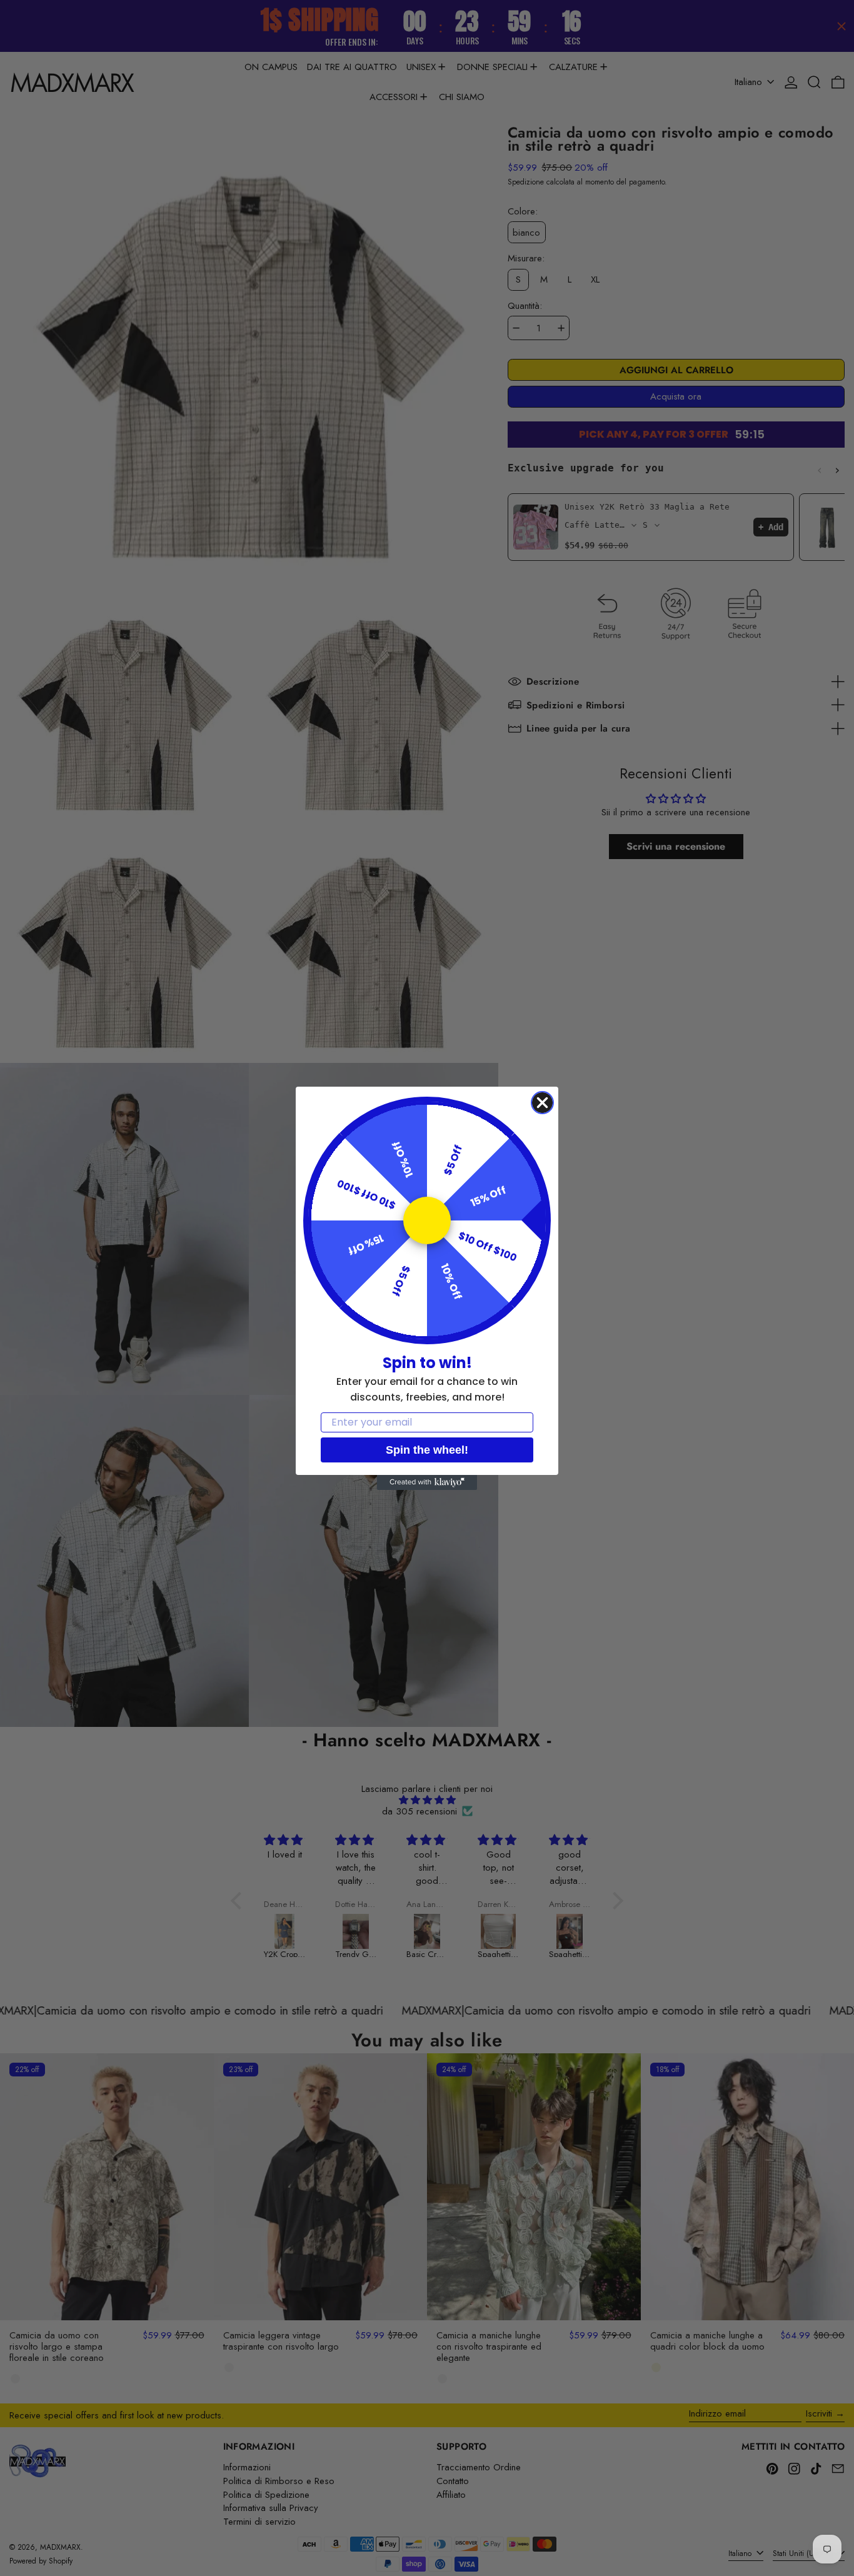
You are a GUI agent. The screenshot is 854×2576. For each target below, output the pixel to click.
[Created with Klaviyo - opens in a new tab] (427, 1482)
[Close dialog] (542, 1103)
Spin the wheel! (427, 1450)
